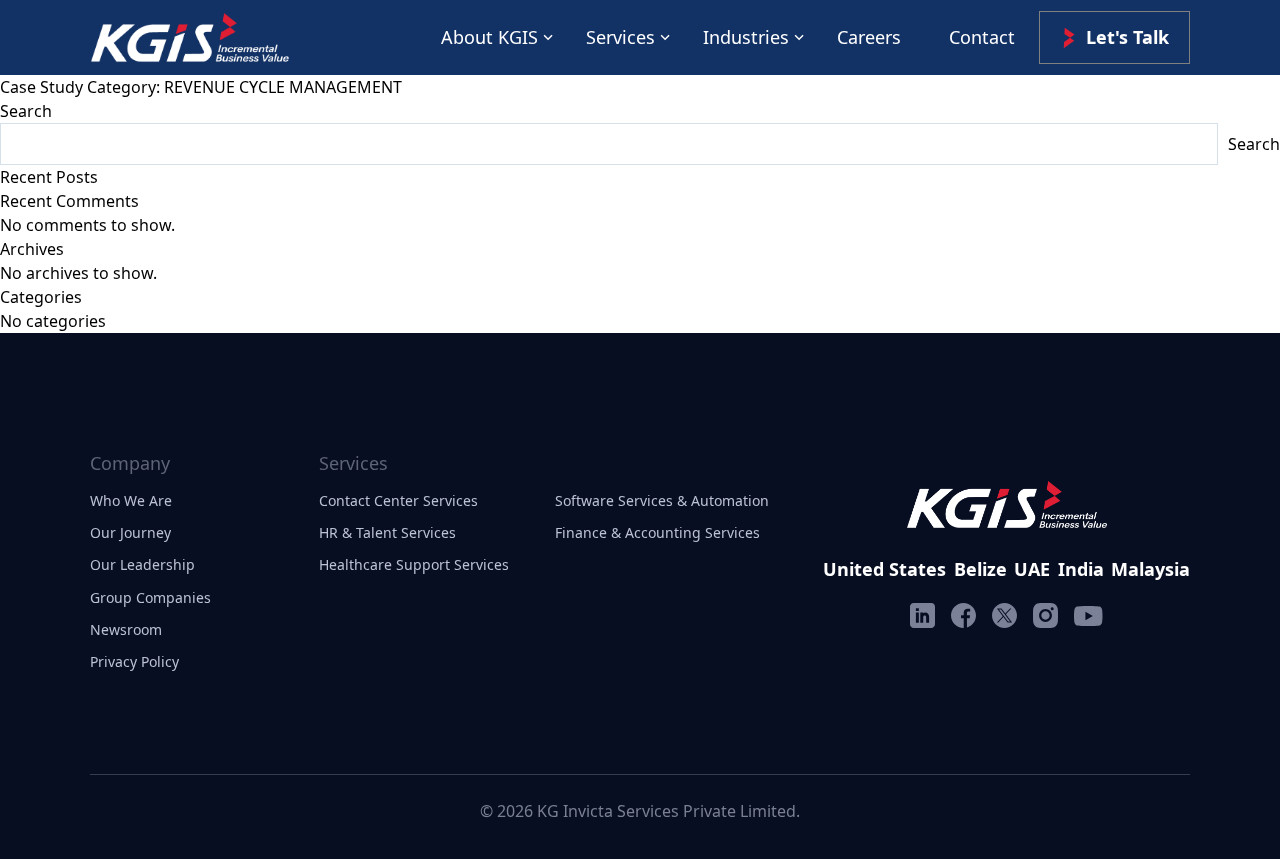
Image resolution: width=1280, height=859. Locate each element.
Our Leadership (142, 564)
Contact (982, 37)
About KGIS (489, 37)
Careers (869, 37)
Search (26, 111)
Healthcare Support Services (414, 564)
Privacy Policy (134, 661)
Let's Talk (1127, 37)
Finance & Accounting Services (657, 532)
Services (620, 37)
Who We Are (131, 500)
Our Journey (130, 532)
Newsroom (126, 629)
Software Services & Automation (662, 500)
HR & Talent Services (387, 532)
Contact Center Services (398, 500)
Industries (746, 37)
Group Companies (150, 597)
